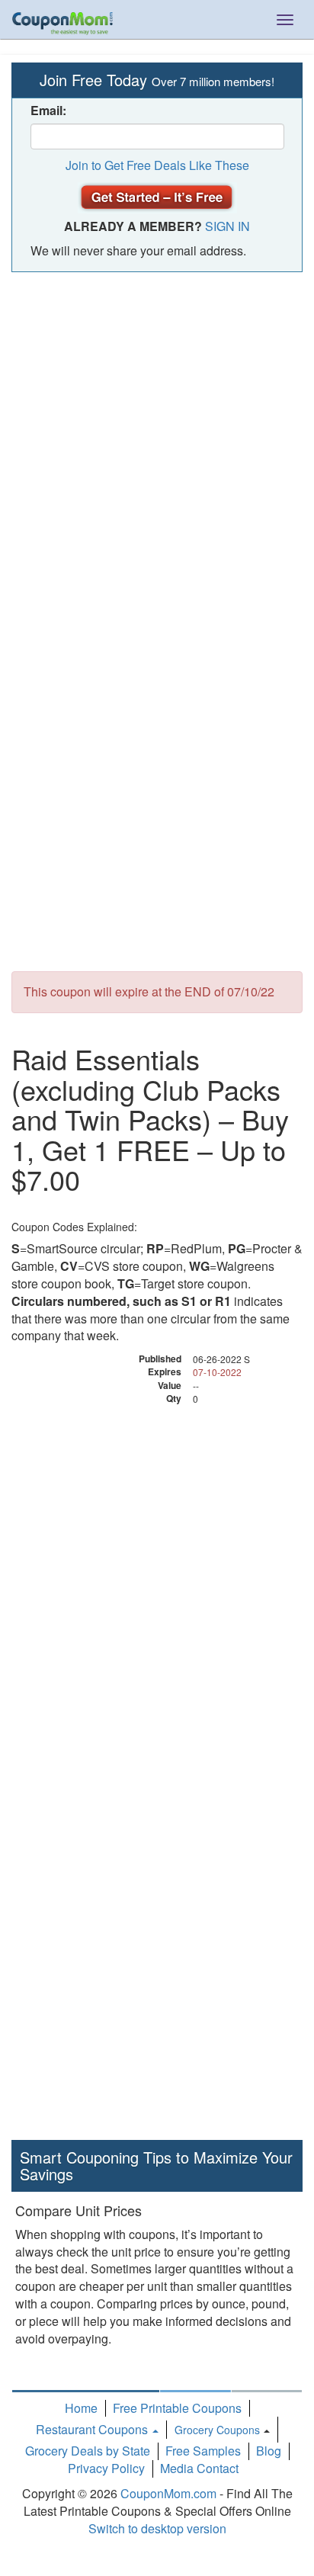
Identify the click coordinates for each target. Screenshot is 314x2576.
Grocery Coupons (217, 2430)
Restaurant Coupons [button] (93, 2429)
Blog (269, 2451)
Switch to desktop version (157, 2528)
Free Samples (203, 2451)
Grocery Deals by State (88, 2451)
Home (81, 2408)
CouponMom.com (168, 2493)
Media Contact (199, 2468)
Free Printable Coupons (177, 2408)
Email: (48, 111)
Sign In (227, 226)
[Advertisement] (157, 444)
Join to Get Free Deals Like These (157, 165)
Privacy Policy (106, 2468)
